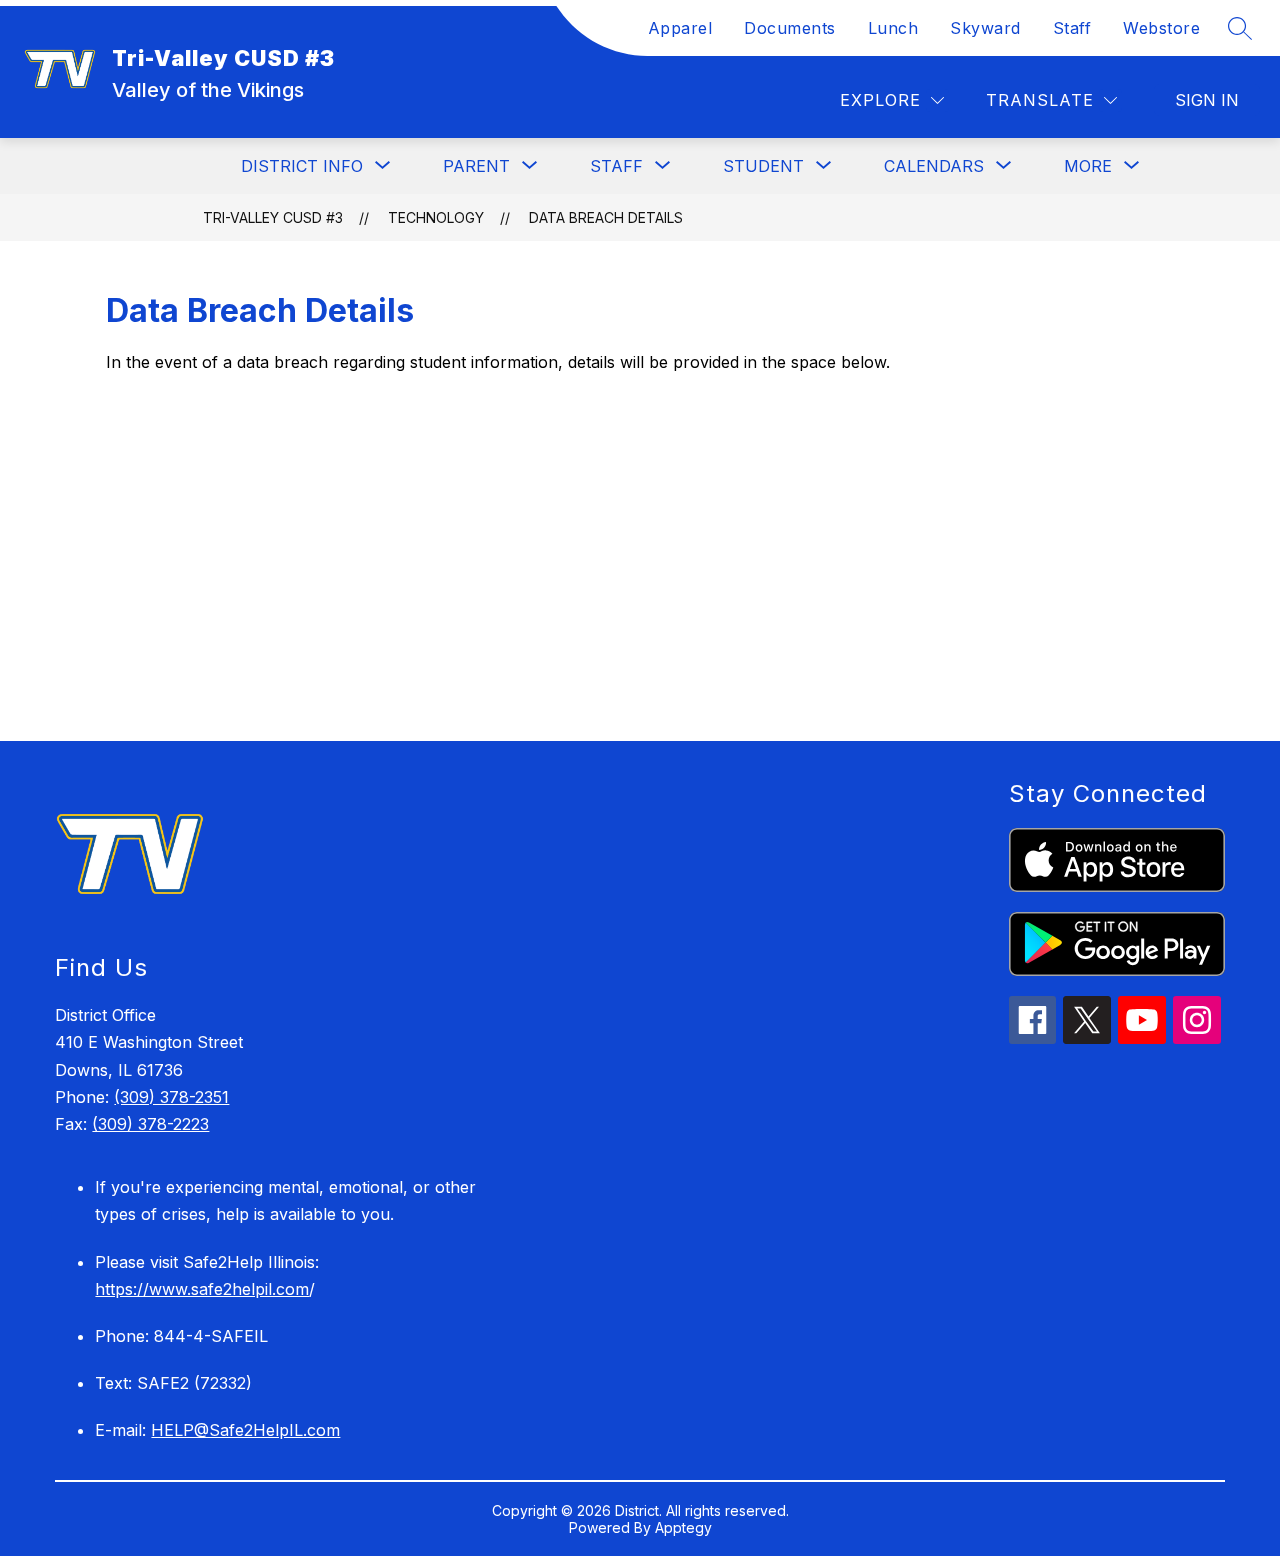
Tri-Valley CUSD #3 (273, 217)
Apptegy (683, 1527)
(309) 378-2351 (171, 1097)
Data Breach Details (606, 217)
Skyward (985, 28)
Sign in (1207, 100)
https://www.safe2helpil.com (202, 1289)
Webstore (1161, 28)
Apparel (680, 28)
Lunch (893, 28)
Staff (1072, 28)
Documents (790, 28)
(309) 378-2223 (150, 1124)
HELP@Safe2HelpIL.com (245, 1430)
